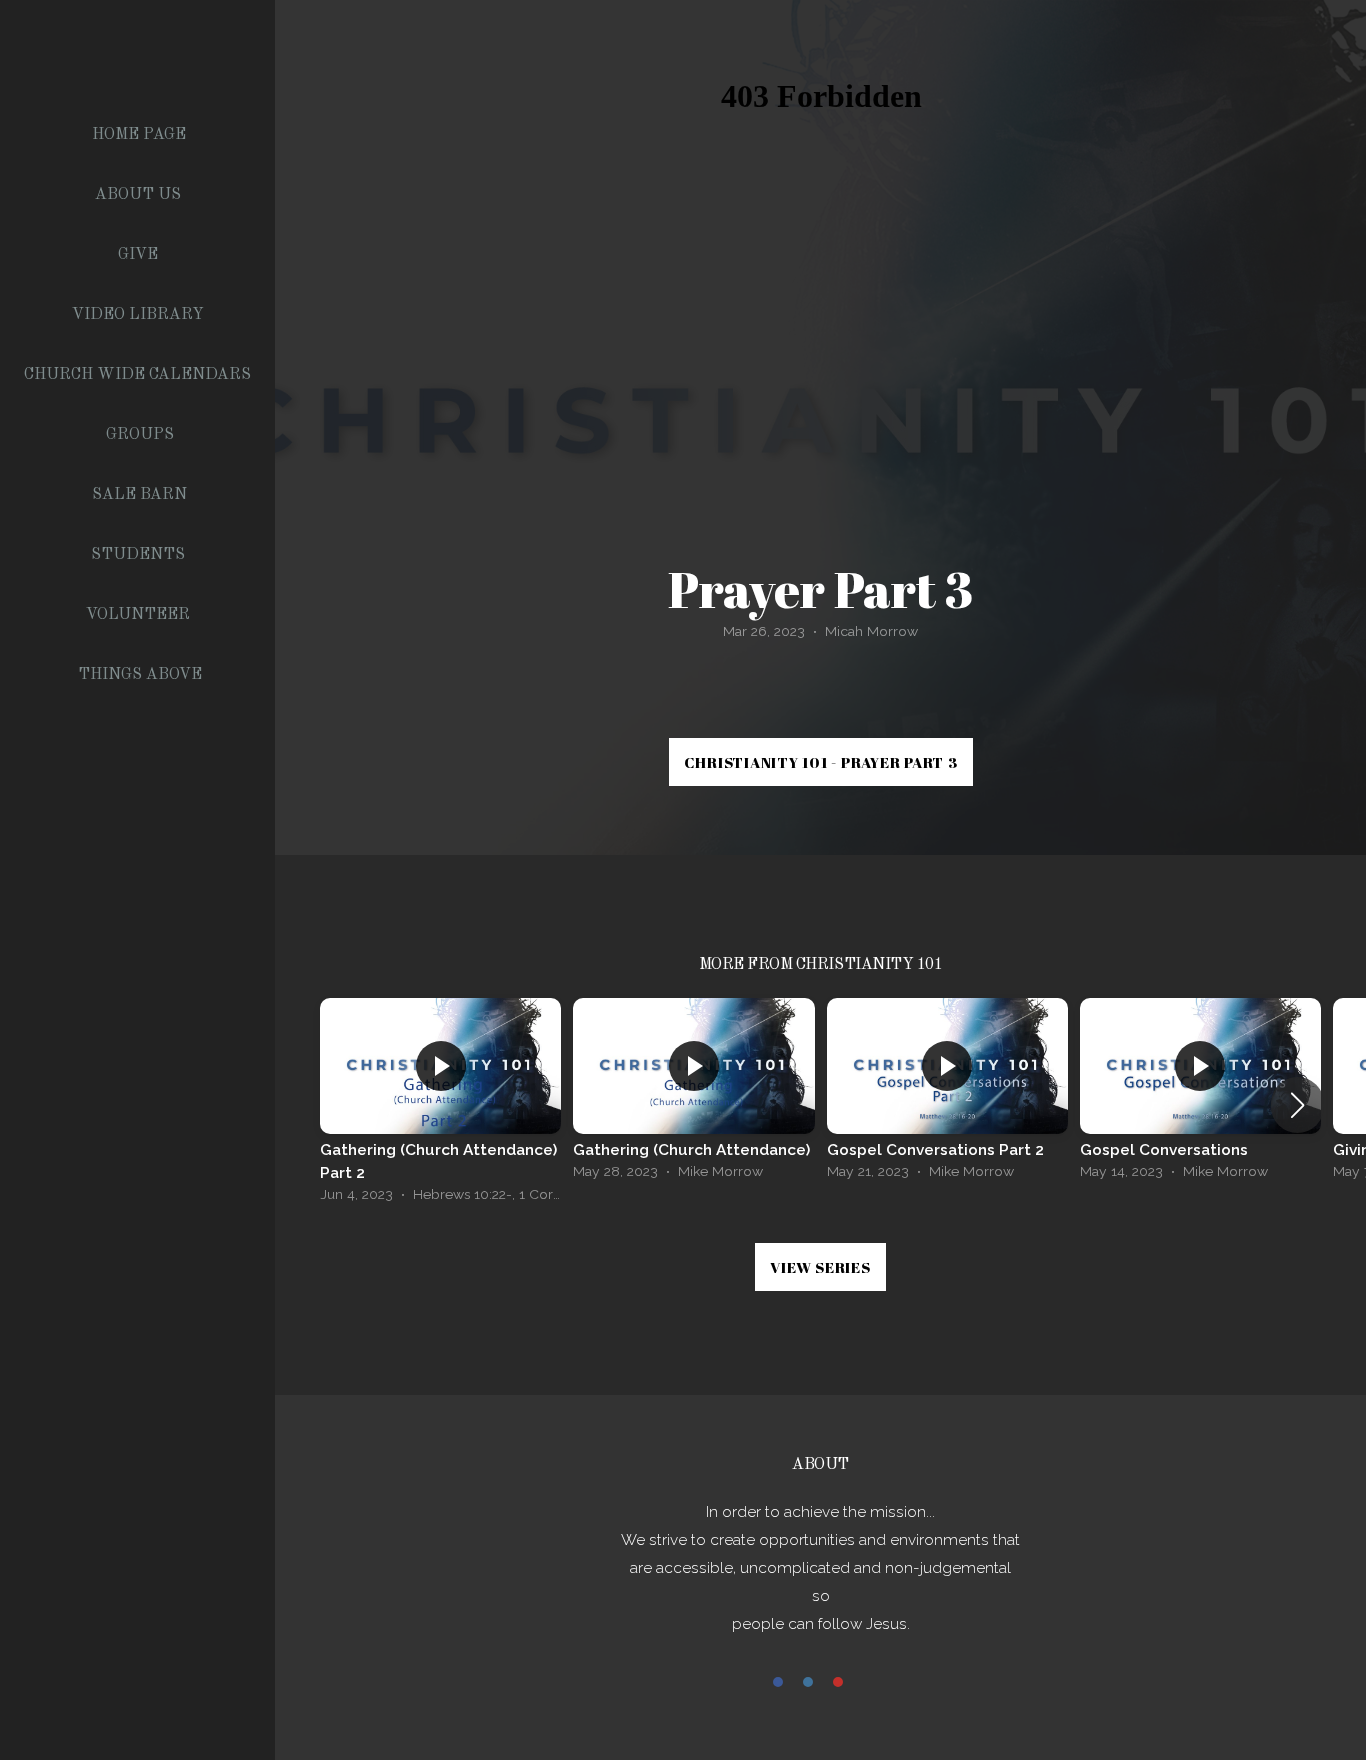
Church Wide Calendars (139, 375)
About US (140, 195)
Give (140, 255)
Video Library (140, 315)
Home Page (139, 135)
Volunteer (140, 615)
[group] (440, 1105)
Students (140, 555)
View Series (820, 1267)
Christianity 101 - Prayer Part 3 (821, 762)
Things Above (140, 675)
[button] (1297, 1105)
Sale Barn (139, 495)
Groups (140, 435)
